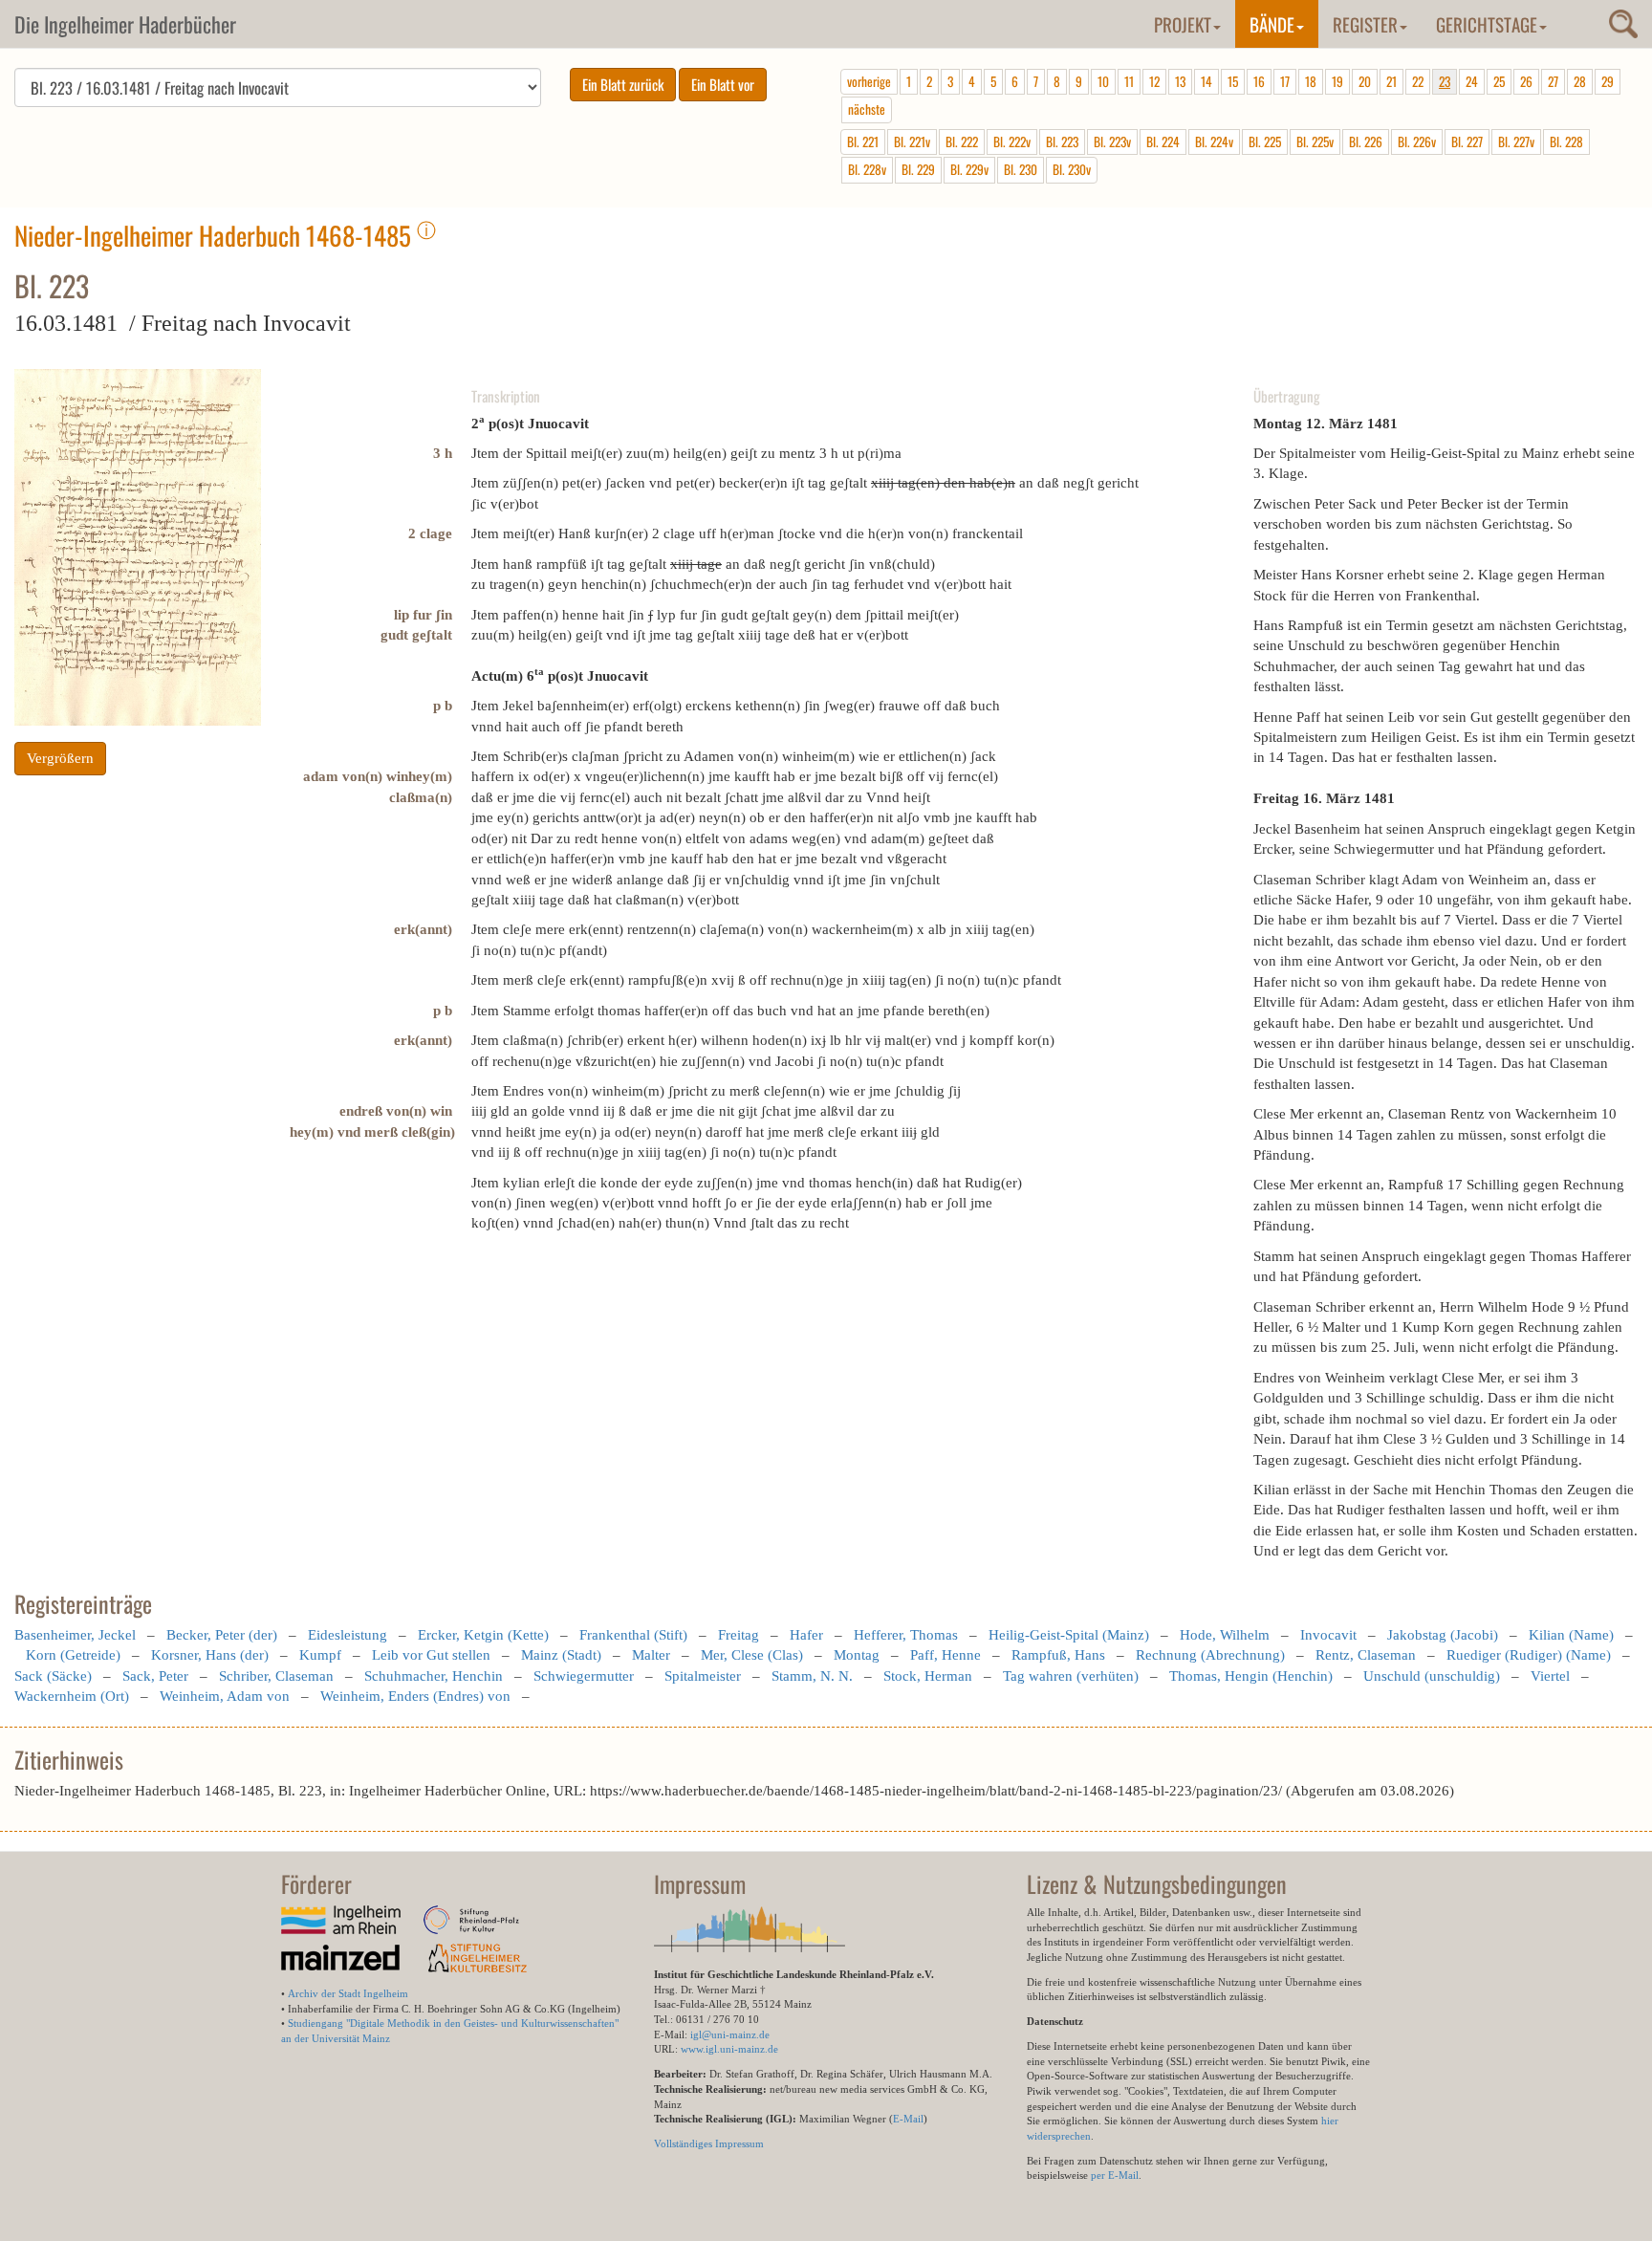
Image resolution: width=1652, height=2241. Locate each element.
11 (1129, 81)
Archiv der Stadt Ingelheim (348, 1993)
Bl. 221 (863, 141)
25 (1499, 81)
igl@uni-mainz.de (730, 2034)
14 (1206, 81)
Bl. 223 (1062, 141)
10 (1103, 81)
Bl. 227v (1516, 141)
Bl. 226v (1417, 141)
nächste (867, 109)
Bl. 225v (1315, 141)
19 (1337, 81)
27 (1553, 81)
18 (1311, 81)
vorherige (869, 81)
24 (1472, 81)
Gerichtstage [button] (1487, 24)
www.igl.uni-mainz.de (729, 2049)
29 (1608, 81)
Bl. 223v (1112, 141)
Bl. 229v (969, 169)
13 (1180, 81)
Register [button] (1365, 24)
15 (1233, 81)
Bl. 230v (1072, 169)
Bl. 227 (1467, 141)
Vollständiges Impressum (709, 2143)
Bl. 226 (1366, 141)
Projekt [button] (1183, 24)
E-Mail (908, 2119)
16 (1259, 81)
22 (1418, 81)
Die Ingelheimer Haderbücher (125, 24)
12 (1154, 81)
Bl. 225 (1265, 141)
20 (1365, 81)
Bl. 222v (1012, 141)
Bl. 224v (1214, 141)
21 (1391, 81)
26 (1526, 81)
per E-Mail (1115, 2175)
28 (1580, 81)
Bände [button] (1272, 24)
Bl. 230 (1021, 169)
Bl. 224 (1163, 141)
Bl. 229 (918, 169)
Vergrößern (60, 758)
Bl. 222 (962, 141)
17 (1285, 81)
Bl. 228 (1566, 141)
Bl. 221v (912, 141)
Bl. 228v (867, 169)
